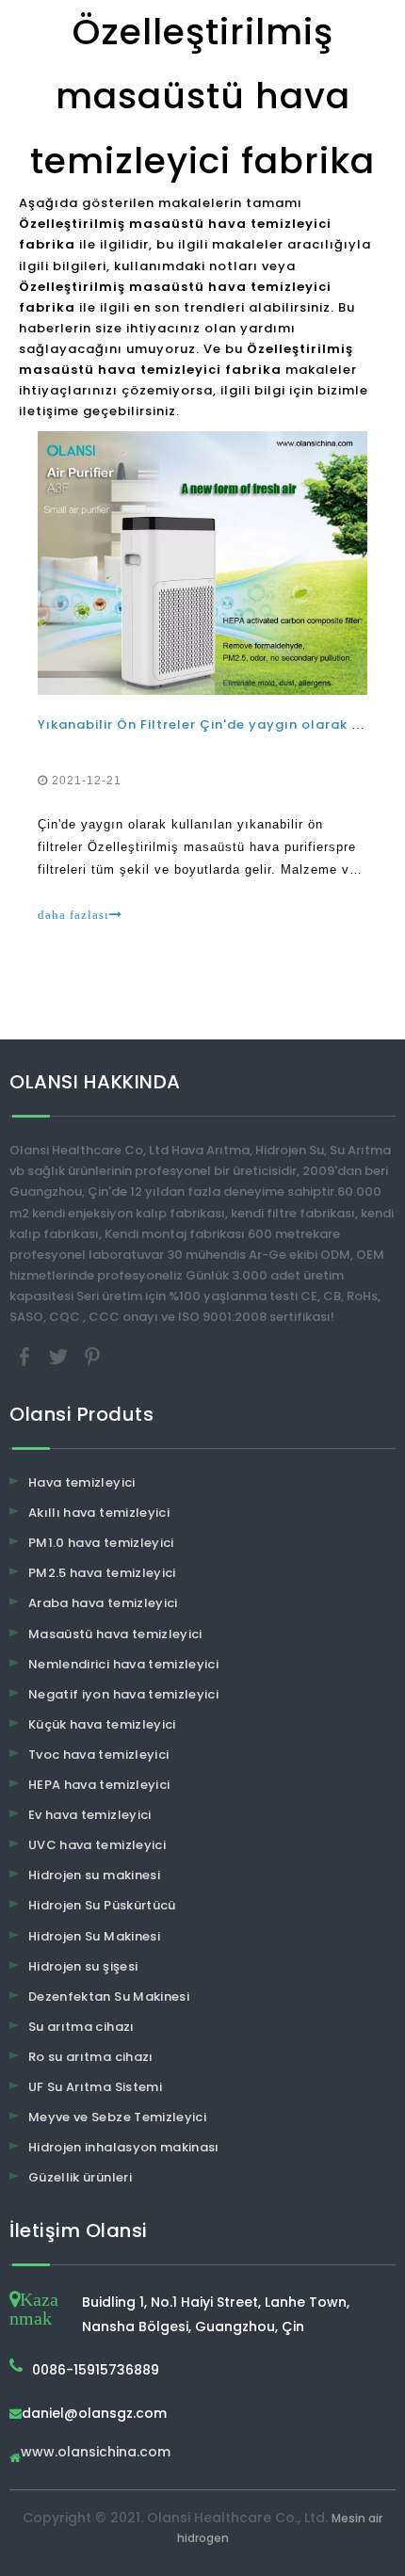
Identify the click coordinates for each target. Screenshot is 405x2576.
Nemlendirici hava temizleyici (123, 1664)
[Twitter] (60, 1356)
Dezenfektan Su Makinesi (109, 1996)
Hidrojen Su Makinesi (94, 1936)
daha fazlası (73, 915)
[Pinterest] (92, 1356)
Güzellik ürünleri (80, 2177)
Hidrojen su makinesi (94, 1875)
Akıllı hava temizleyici (99, 1513)
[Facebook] (26, 1356)
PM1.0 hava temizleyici (101, 1543)
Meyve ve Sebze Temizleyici (117, 2117)
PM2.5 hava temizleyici (102, 1573)
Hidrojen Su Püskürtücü (102, 1905)
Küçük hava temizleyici (102, 1724)
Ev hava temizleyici (90, 1815)
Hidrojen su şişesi (83, 1966)
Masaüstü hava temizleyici (115, 1634)
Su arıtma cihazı (81, 2027)
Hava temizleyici (82, 1482)
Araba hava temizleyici (103, 1603)
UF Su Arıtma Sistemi (95, 2087)
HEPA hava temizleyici (99, 1785)
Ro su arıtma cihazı (91, 2057)
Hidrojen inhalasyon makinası (124, 2147)
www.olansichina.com (96, 2453)
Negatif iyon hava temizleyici (123, 1694)
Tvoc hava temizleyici (98, 1755)
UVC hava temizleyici (97, 1845)
